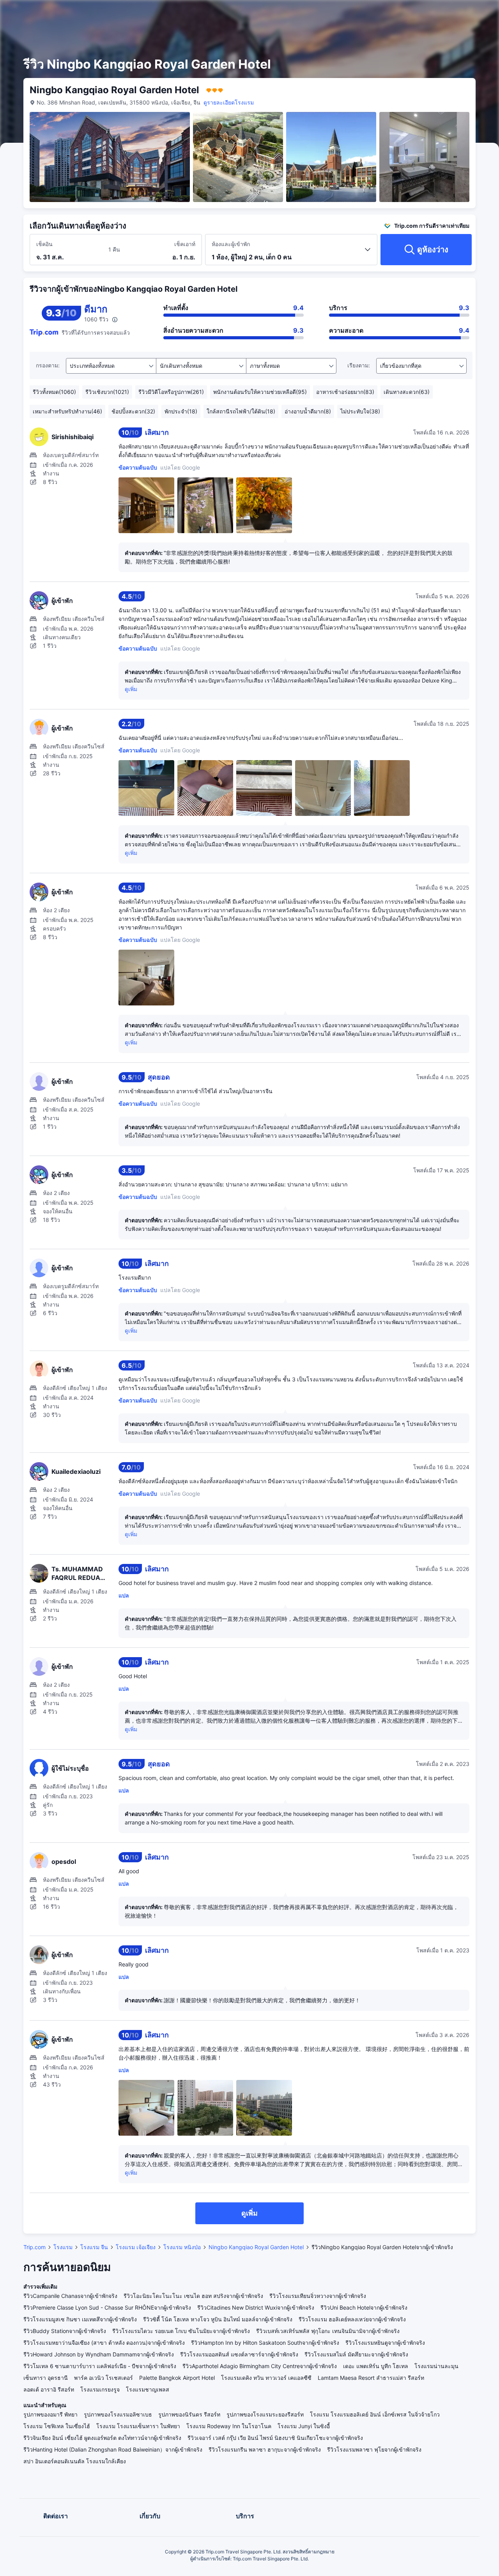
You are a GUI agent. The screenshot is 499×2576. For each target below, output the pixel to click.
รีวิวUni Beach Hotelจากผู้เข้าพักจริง (364, 2307)
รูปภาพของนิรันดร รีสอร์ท (189, 2414)
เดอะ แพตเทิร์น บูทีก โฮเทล (376, 2366)
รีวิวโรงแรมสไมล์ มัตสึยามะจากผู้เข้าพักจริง (356, 2354)
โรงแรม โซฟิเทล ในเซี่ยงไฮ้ (57, 2426)
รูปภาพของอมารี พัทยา (50, 2414)
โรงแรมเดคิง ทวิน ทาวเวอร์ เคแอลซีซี (266, 2378)
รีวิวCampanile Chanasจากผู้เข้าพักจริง (70, 2296)
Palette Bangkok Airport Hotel (177, 2378)
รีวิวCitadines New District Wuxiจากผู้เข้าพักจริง (256, 2307)
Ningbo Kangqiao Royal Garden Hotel (256, 2247)
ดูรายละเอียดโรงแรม (229, 102)
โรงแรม (63, 2247)
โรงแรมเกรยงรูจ (100, 2389)
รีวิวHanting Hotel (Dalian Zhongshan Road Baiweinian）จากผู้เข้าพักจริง (113, 2449)
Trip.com (35, 2247)
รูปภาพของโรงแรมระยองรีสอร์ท (265, 2414)
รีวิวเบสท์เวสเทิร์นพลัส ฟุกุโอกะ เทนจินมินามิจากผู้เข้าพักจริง (328, 2331)
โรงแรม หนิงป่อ (182, 2247)
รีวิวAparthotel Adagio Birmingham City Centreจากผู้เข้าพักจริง (260, 2366)
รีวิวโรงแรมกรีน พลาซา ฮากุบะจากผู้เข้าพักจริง (265, 2449)
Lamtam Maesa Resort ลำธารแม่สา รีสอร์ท (371, 2378)
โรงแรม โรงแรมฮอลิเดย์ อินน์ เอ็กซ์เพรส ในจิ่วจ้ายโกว (375, 2414)
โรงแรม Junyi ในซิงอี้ (304, 2426)
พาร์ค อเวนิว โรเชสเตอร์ (104, 2378)
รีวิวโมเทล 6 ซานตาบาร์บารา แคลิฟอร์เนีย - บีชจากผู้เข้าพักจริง (100, 2366)
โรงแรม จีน (94, 2247)
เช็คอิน (44, 244)
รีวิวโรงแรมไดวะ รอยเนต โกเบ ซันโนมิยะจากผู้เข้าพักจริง (181, 2331)
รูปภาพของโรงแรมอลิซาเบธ (118, 2414)
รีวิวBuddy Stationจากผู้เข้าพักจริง (65, 2331)
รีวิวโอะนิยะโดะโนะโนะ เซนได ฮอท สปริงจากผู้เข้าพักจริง (193, 2296)
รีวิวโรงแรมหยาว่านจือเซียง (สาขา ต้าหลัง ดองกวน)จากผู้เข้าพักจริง (104, 2343)
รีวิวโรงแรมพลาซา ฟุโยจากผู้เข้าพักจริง (374, 2449)
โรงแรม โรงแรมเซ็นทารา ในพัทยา (138, 2426)
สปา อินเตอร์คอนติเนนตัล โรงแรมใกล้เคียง (75, 2461)
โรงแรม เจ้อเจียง (136, 2247)
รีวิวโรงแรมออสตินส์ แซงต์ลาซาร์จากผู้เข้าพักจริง (239, 2354)
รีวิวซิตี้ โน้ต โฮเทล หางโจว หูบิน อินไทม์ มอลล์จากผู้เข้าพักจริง (218, 2319)
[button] (436, 13)
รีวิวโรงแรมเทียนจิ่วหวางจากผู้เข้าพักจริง (318, 2296)
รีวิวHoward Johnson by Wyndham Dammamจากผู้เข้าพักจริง (99, 2354)
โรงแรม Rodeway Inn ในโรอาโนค (229, 2426)
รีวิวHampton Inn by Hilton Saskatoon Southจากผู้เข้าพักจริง (265, 2343)
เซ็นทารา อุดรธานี (46, 2378)
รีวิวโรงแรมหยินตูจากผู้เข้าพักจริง (385, 2343)
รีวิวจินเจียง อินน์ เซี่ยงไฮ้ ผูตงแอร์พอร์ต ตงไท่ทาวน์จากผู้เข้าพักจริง (102, 2438)
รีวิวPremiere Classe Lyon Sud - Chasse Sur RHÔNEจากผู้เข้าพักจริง (107, 2307)
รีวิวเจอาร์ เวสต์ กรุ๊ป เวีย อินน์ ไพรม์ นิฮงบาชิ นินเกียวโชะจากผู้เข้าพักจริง (275, 2438)
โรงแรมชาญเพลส (148, 2389)
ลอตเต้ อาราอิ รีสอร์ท (49, 2389)
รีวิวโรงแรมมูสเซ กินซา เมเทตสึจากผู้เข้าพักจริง (80, 2319)
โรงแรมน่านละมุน (436, 2366)
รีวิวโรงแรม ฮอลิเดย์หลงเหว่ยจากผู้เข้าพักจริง (352, 2319)
